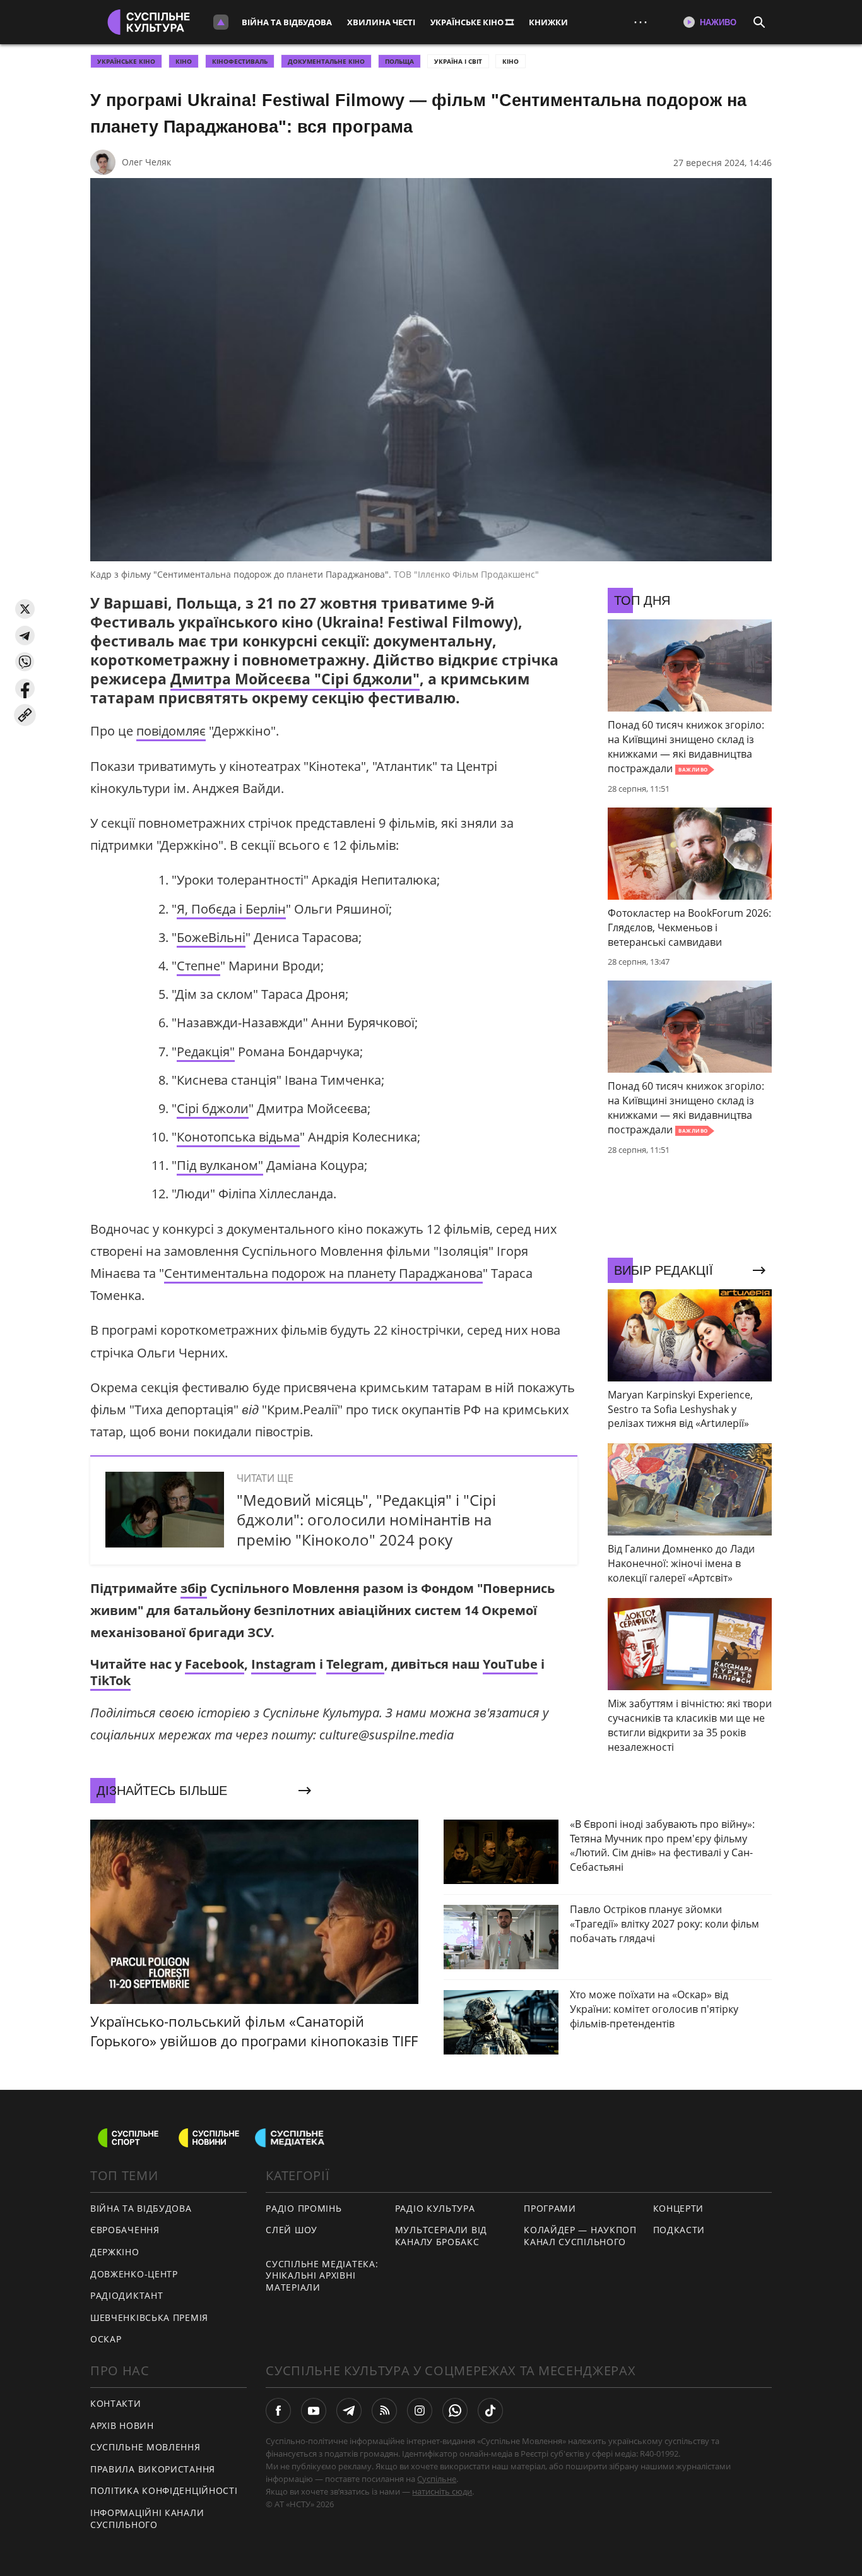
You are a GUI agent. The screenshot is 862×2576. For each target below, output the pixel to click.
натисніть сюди (442, 2491)
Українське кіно (126, 61)
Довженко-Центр (134, 2274)
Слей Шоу (292, 2230)
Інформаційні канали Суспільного (147, 2519)
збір (194, 1588)
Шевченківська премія (149, 2317)
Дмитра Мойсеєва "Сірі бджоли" (295, 679)
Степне (198, 966)
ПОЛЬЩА (399, 61)
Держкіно (115, 2252)
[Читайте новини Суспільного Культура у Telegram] (349, 2411)
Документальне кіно (326, 61)
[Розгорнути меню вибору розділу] (221, 22)
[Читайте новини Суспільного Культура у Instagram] (420, 2411)
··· (641, 22)
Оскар (106, 2339)
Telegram (355, 1664)
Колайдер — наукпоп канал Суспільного (580, 2236)
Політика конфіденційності (164, 2490)
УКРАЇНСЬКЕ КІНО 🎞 (472, 22)
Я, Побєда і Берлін (231, 909)
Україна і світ (458, 61)
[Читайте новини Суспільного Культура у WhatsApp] (455, 2411)
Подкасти (679, 2230)
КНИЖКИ (548, 22)
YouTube (510, 1664)
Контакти (116, 2403)
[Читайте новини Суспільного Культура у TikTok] (490, 2411)
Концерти (679, 2208)
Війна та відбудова (287, 22)
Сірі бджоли (213, 1108)
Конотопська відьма (238, 1137)
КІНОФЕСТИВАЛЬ (240, 61)
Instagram (284, 1664)
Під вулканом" (220, 1165)
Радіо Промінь (304, 2208)
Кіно (511, 61)
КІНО (184, 61)
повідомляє (171, 731)
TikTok (110, 1680)
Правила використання (153, 2469)
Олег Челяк (146, 162)
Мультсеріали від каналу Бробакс (441, 2236)
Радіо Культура (435, 2208)
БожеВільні (211, 937)
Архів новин (122, 2425)
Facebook (215, 1664)
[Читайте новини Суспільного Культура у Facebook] (278, 2411)
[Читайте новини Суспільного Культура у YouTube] (314, 2411)
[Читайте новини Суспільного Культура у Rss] (384, 2411)
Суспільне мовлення (145, 2447)
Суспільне (437, 2479)
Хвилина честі (381, 22)
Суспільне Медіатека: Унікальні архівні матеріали (322, 2275)
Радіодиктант (127, 2295)
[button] (25, 609)
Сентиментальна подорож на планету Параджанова (323, 1273)
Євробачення (125, 2230)
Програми (550, 2208)
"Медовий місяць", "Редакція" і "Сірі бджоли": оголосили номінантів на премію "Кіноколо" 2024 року (366, 1519)
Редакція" (206, 1052)
